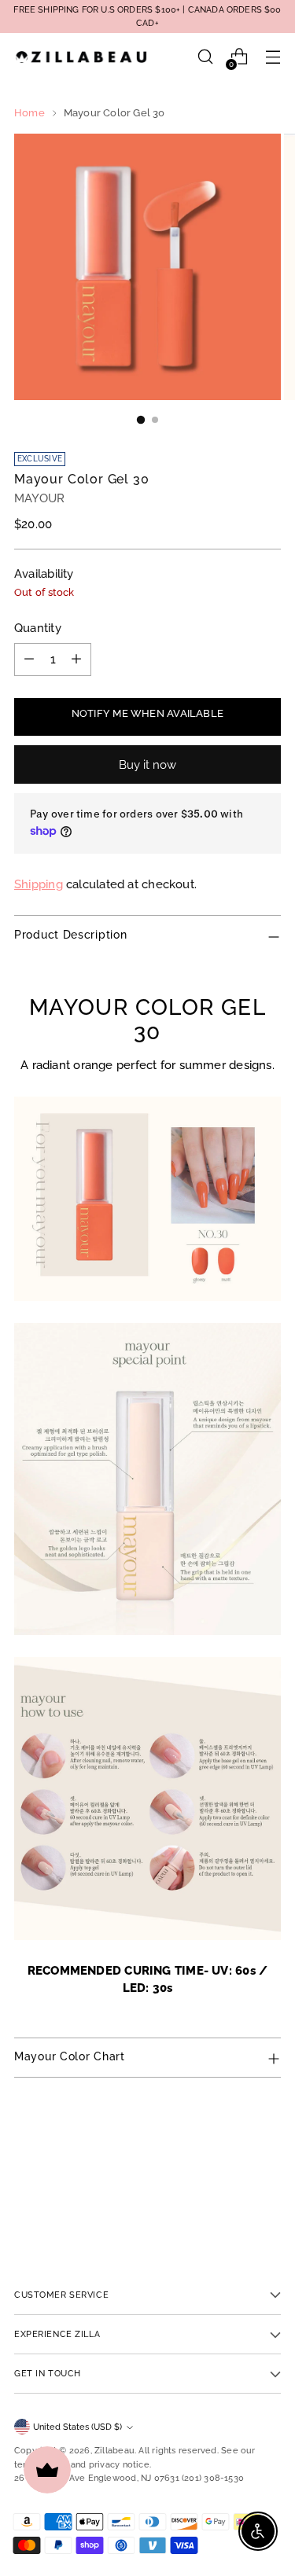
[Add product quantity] (76, 660)
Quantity (38, 628)
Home (29, 113)
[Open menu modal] (273, 57)
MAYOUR (39, 498)
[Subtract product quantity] (29, 660)
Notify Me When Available (147, 713)
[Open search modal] (205, 57)
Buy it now (148, 764)
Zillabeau (114, 2450)
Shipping (39, 884)
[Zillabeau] (81, 57)
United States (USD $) (77, 2427)
